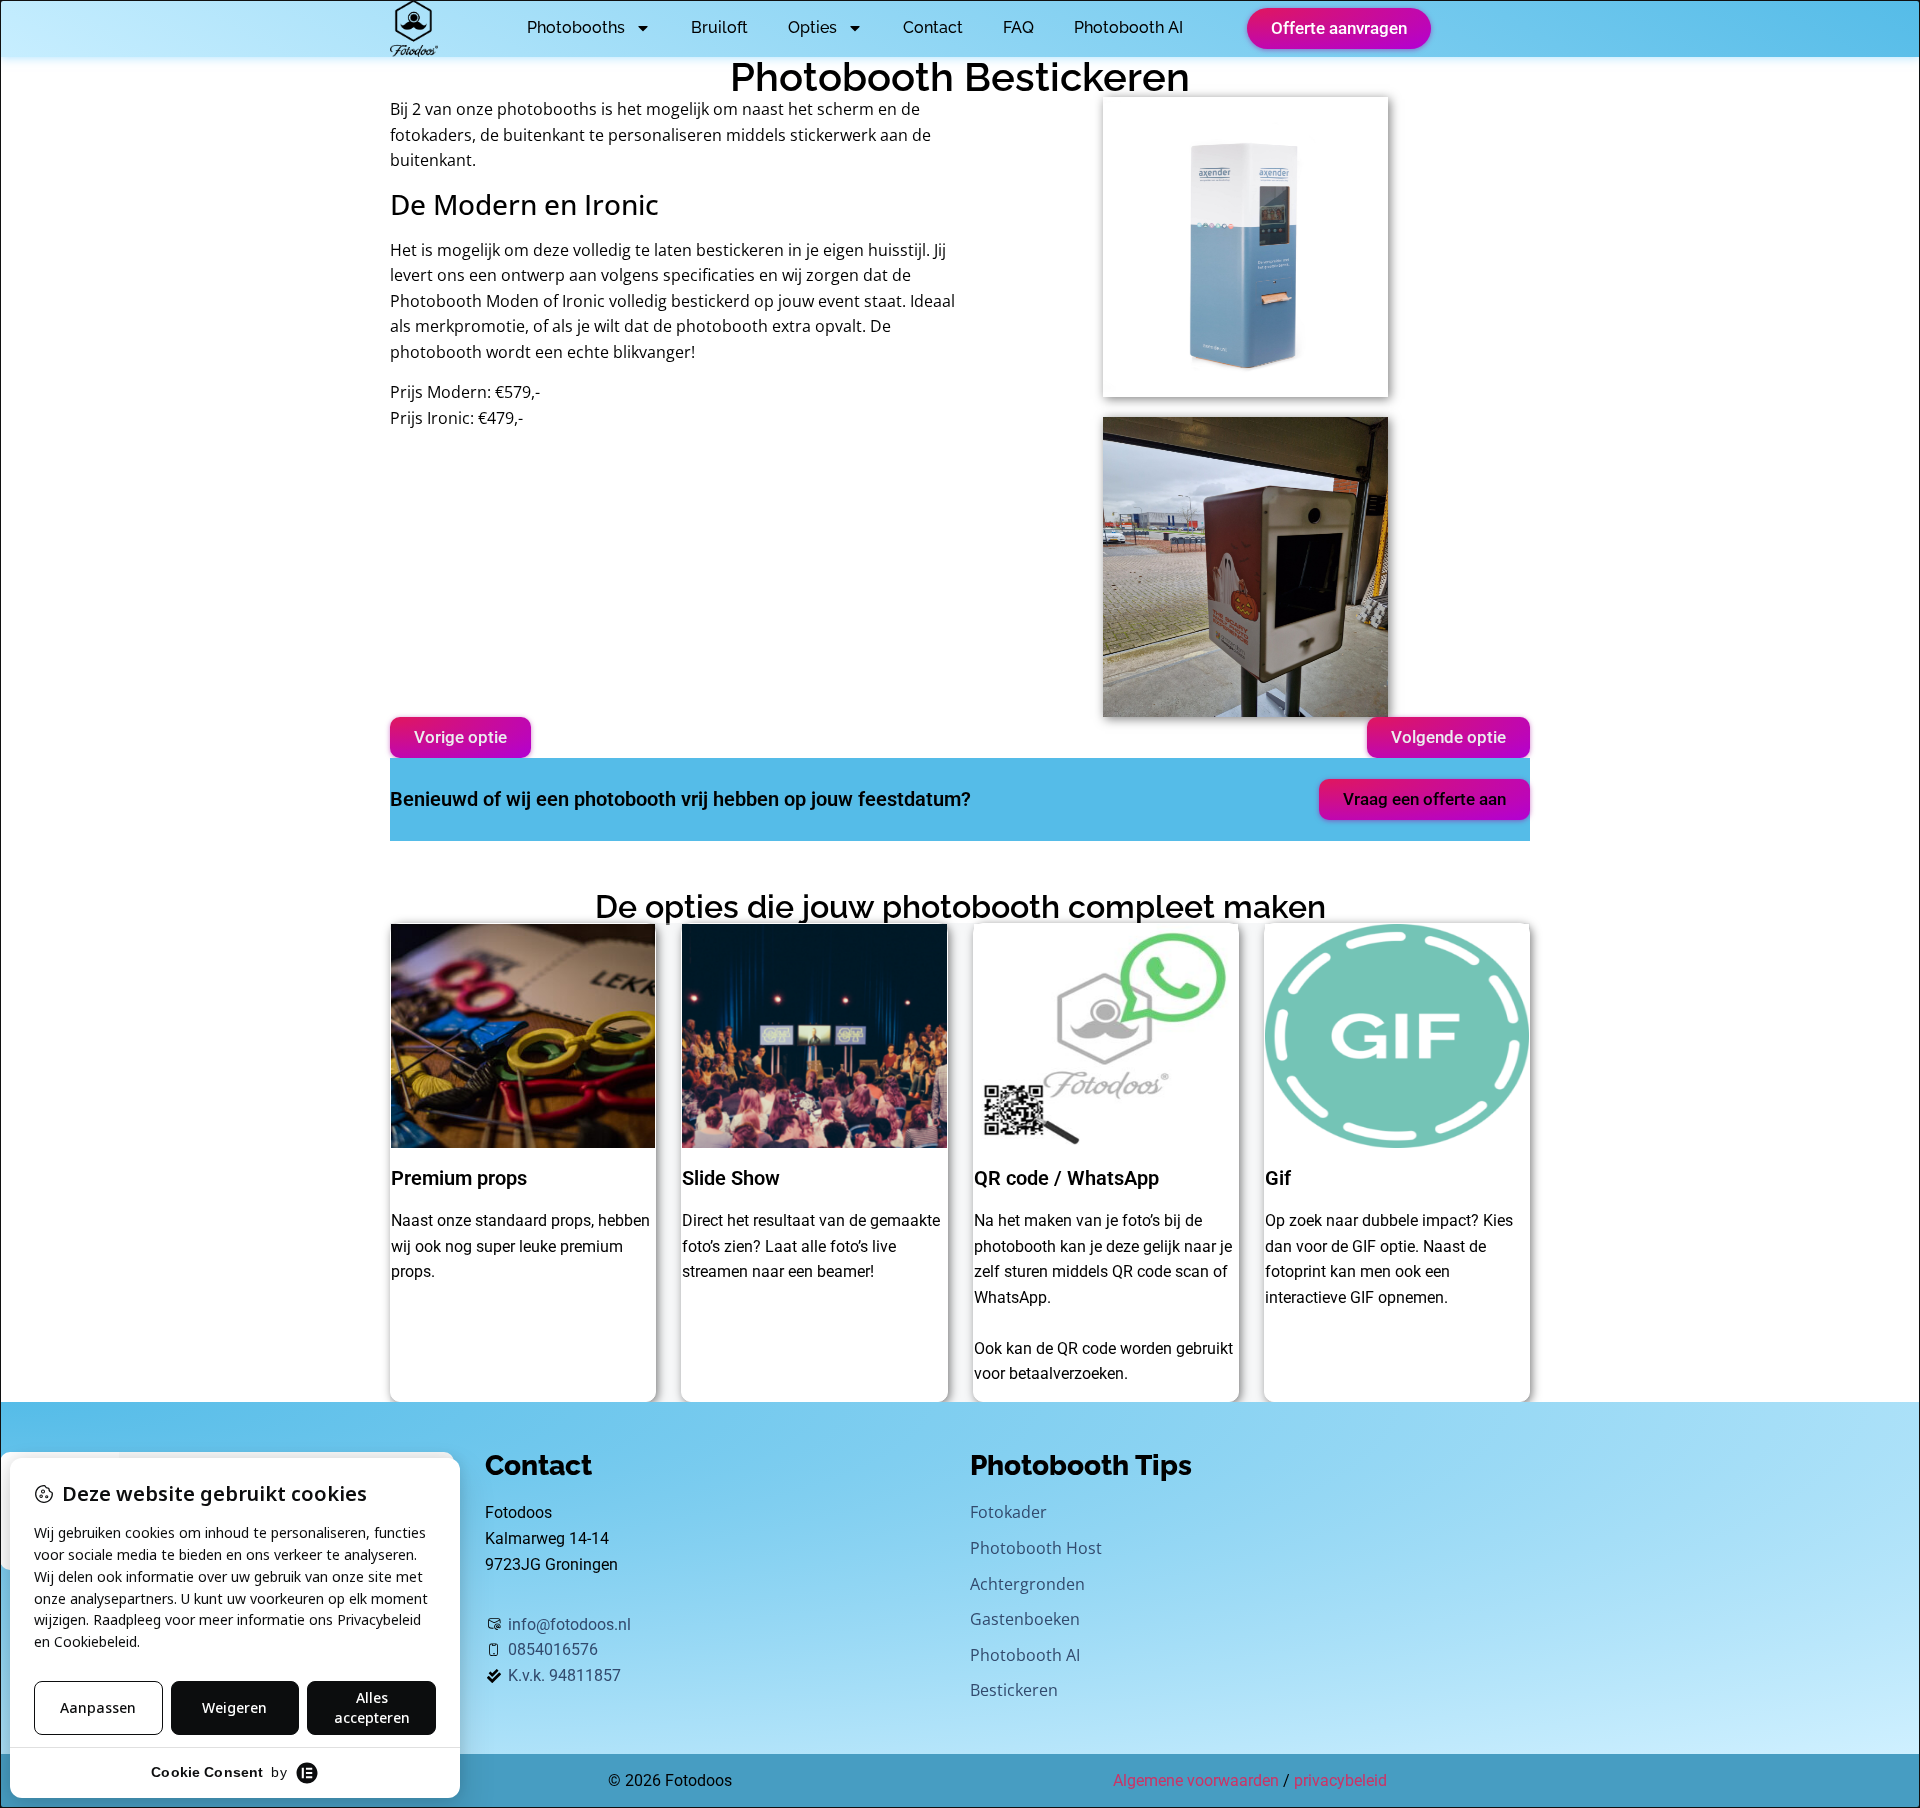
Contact (933, 27)
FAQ (1018, 27)
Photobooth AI (1128, 27)
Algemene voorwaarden (1196, 1780)
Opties (812, 27)
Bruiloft (719, 27)
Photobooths (576, 27)
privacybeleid (1340, 1780)
